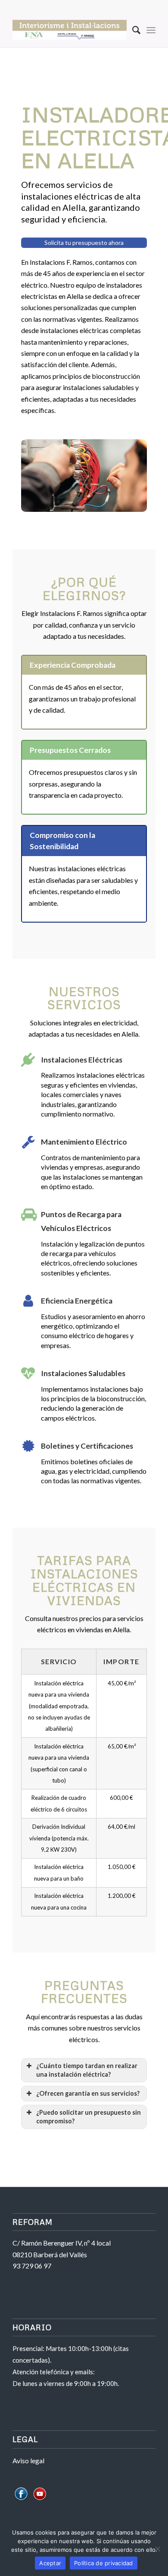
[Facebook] (21, 2500)
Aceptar (50, 2563)
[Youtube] (40, 2500)
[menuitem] (132, 30)
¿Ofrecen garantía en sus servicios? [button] (88, 2093)
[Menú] (151, 30)
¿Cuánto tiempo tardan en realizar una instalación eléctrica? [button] (87, 2070)
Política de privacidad (104, 2563)
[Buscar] (132, 30)
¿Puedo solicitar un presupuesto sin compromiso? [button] (89, 2117)
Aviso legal (28, 2460)
